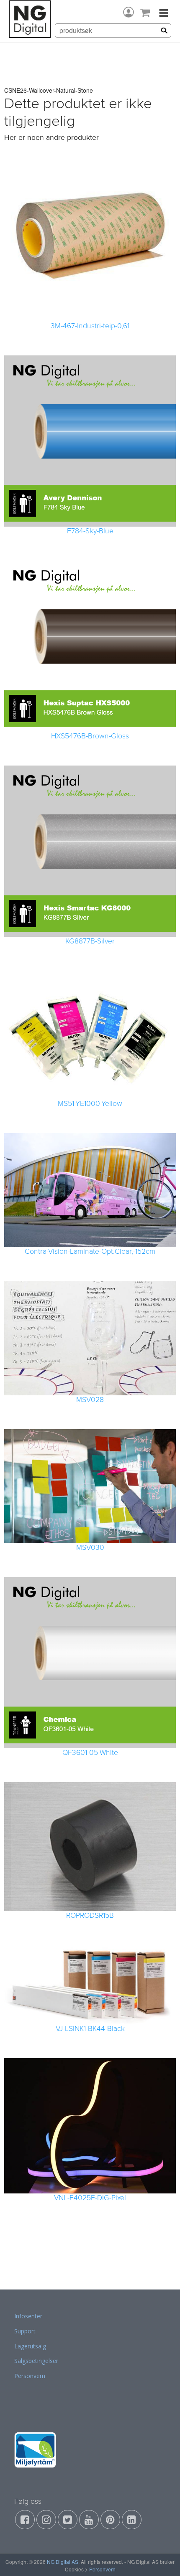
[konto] (129, 12)
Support (25, 2331)
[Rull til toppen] (163, 2559)
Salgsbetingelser (36, 2361)
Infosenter (28, 2316)
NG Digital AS (63, 2562)
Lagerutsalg (30, 2346)
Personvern (30, 2376)
